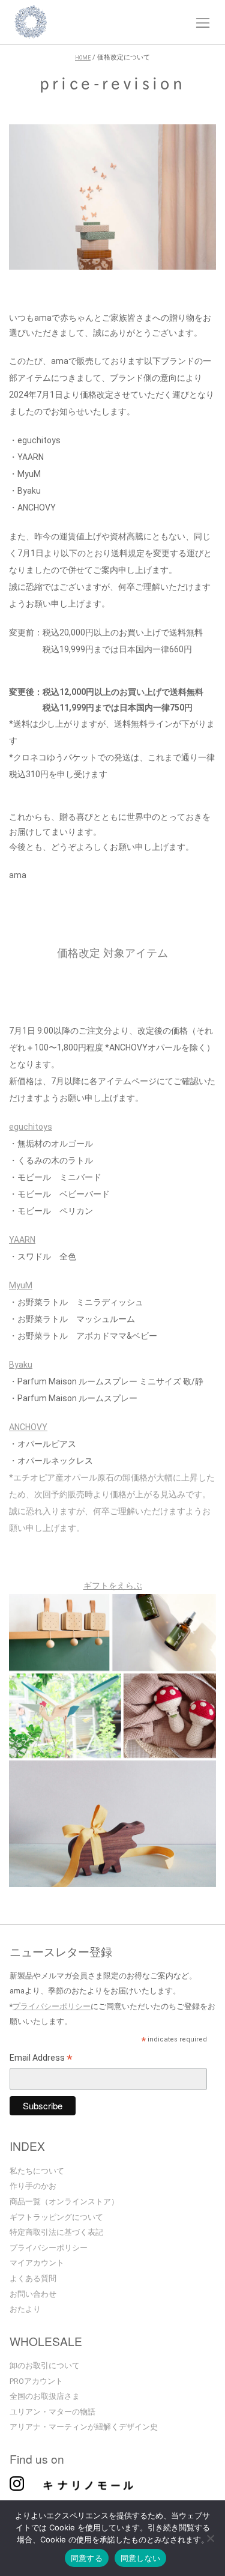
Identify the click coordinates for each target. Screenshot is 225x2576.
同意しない (140, 2558)
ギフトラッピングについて (56, 2217)
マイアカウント (37, 2263)
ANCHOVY (28, 1427)
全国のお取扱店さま (45, 2396)
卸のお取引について (45, 2365)
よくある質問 (33, 2278)
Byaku (21, 1365)
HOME (83, 58)
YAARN (22, 1240)
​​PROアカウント (36, 2381)
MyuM (21, 1285)
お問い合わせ (33, 2294)
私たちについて (37, 2171)
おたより (25, 2309)
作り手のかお (33, 2186)
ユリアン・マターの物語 (52, 2412)
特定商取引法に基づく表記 (56, 2232)
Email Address (41, 2059)
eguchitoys (31, 1127)
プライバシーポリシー (52, 2006)
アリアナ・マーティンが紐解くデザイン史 (84, 2427)
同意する (87, 2558)
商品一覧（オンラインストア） (64, 2202)
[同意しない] (210, 2539)
